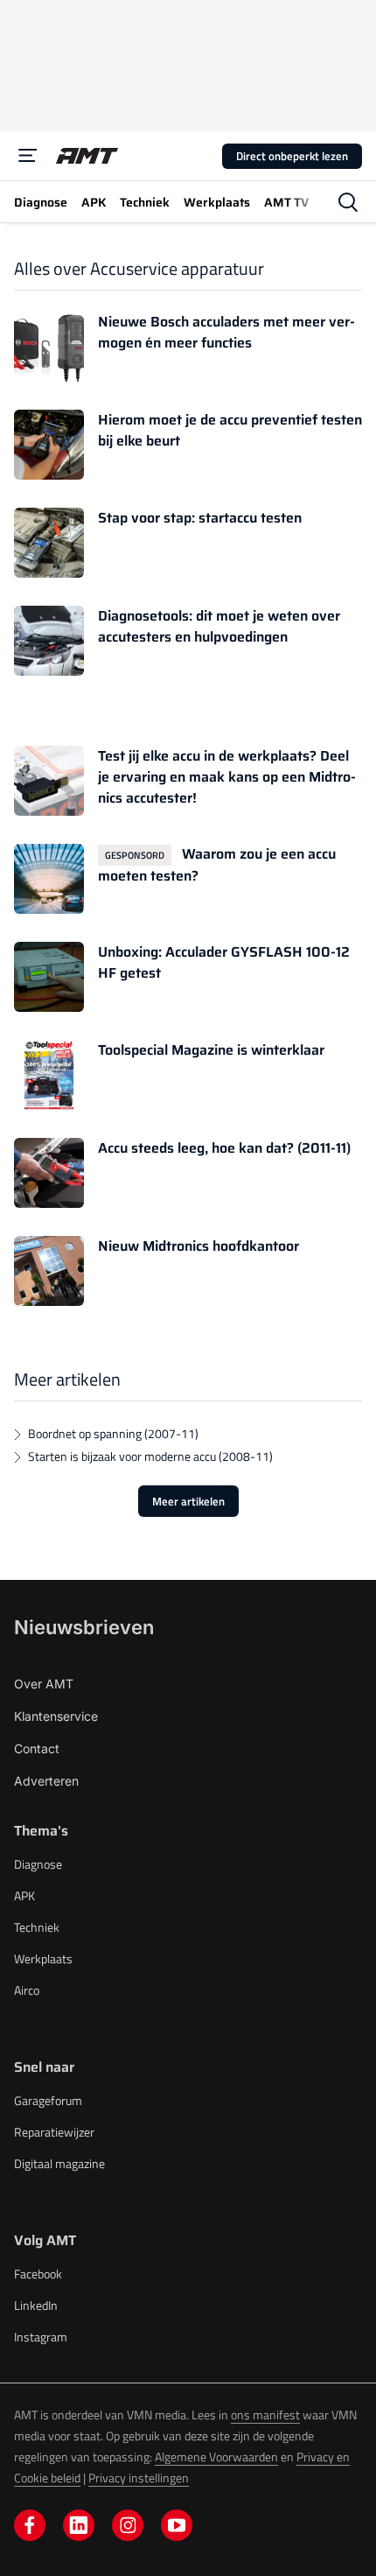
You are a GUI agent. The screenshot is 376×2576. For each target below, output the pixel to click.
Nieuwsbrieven (84, 1627)
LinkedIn (36, 2305)
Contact (37, 1748)
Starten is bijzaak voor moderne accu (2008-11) (150, 1456)
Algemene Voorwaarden (216, 2457)
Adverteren (46, 1781)
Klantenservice (56, 1716)
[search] (348, 202)
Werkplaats (43, 1958)
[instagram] (128, 2525)
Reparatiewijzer (54, 2132)
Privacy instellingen (139, 2478)
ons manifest (265, 2415)
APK (24, 1895)
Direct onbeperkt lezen (292, 156)
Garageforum (48, 2100)
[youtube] (177, 2525)
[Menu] (28, 156)
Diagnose (38, 1864)
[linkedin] (79, 2525)
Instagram (41, 2337)
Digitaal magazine (59, 2163)
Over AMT (44, 1684)
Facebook (38, 2274)
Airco (27, 1990)
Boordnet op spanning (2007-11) (113, 1433)
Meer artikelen (188, 1501)
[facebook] (30, 2525)
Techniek (37, 1927)
